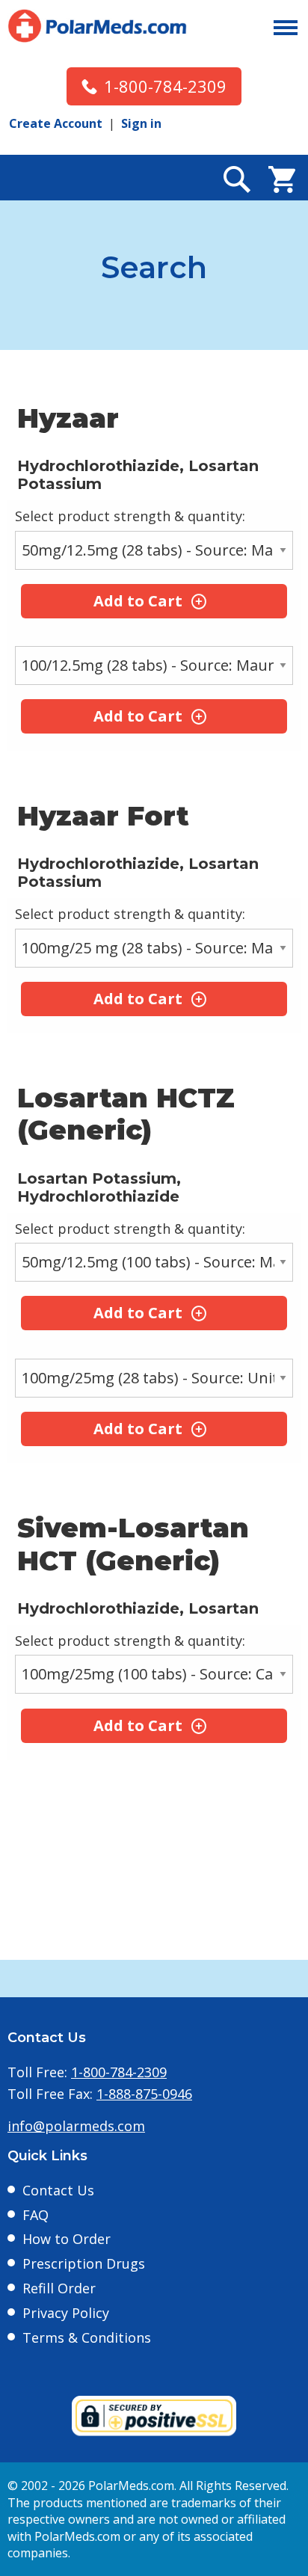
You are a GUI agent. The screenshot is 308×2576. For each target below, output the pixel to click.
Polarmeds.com (97, 26)
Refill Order (59, 2288)
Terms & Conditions (87, 2337)
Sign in (141, 123)
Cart (282, 179)
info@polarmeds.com (76, 2126)
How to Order (67, 2239)
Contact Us (58, 2190)
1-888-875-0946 (144, 2094)
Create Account (56, 123)
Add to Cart (138, 601)
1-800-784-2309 (165, 86)
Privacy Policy (66, 2313)
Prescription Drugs (84, 2263)
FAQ (36, 2215)
